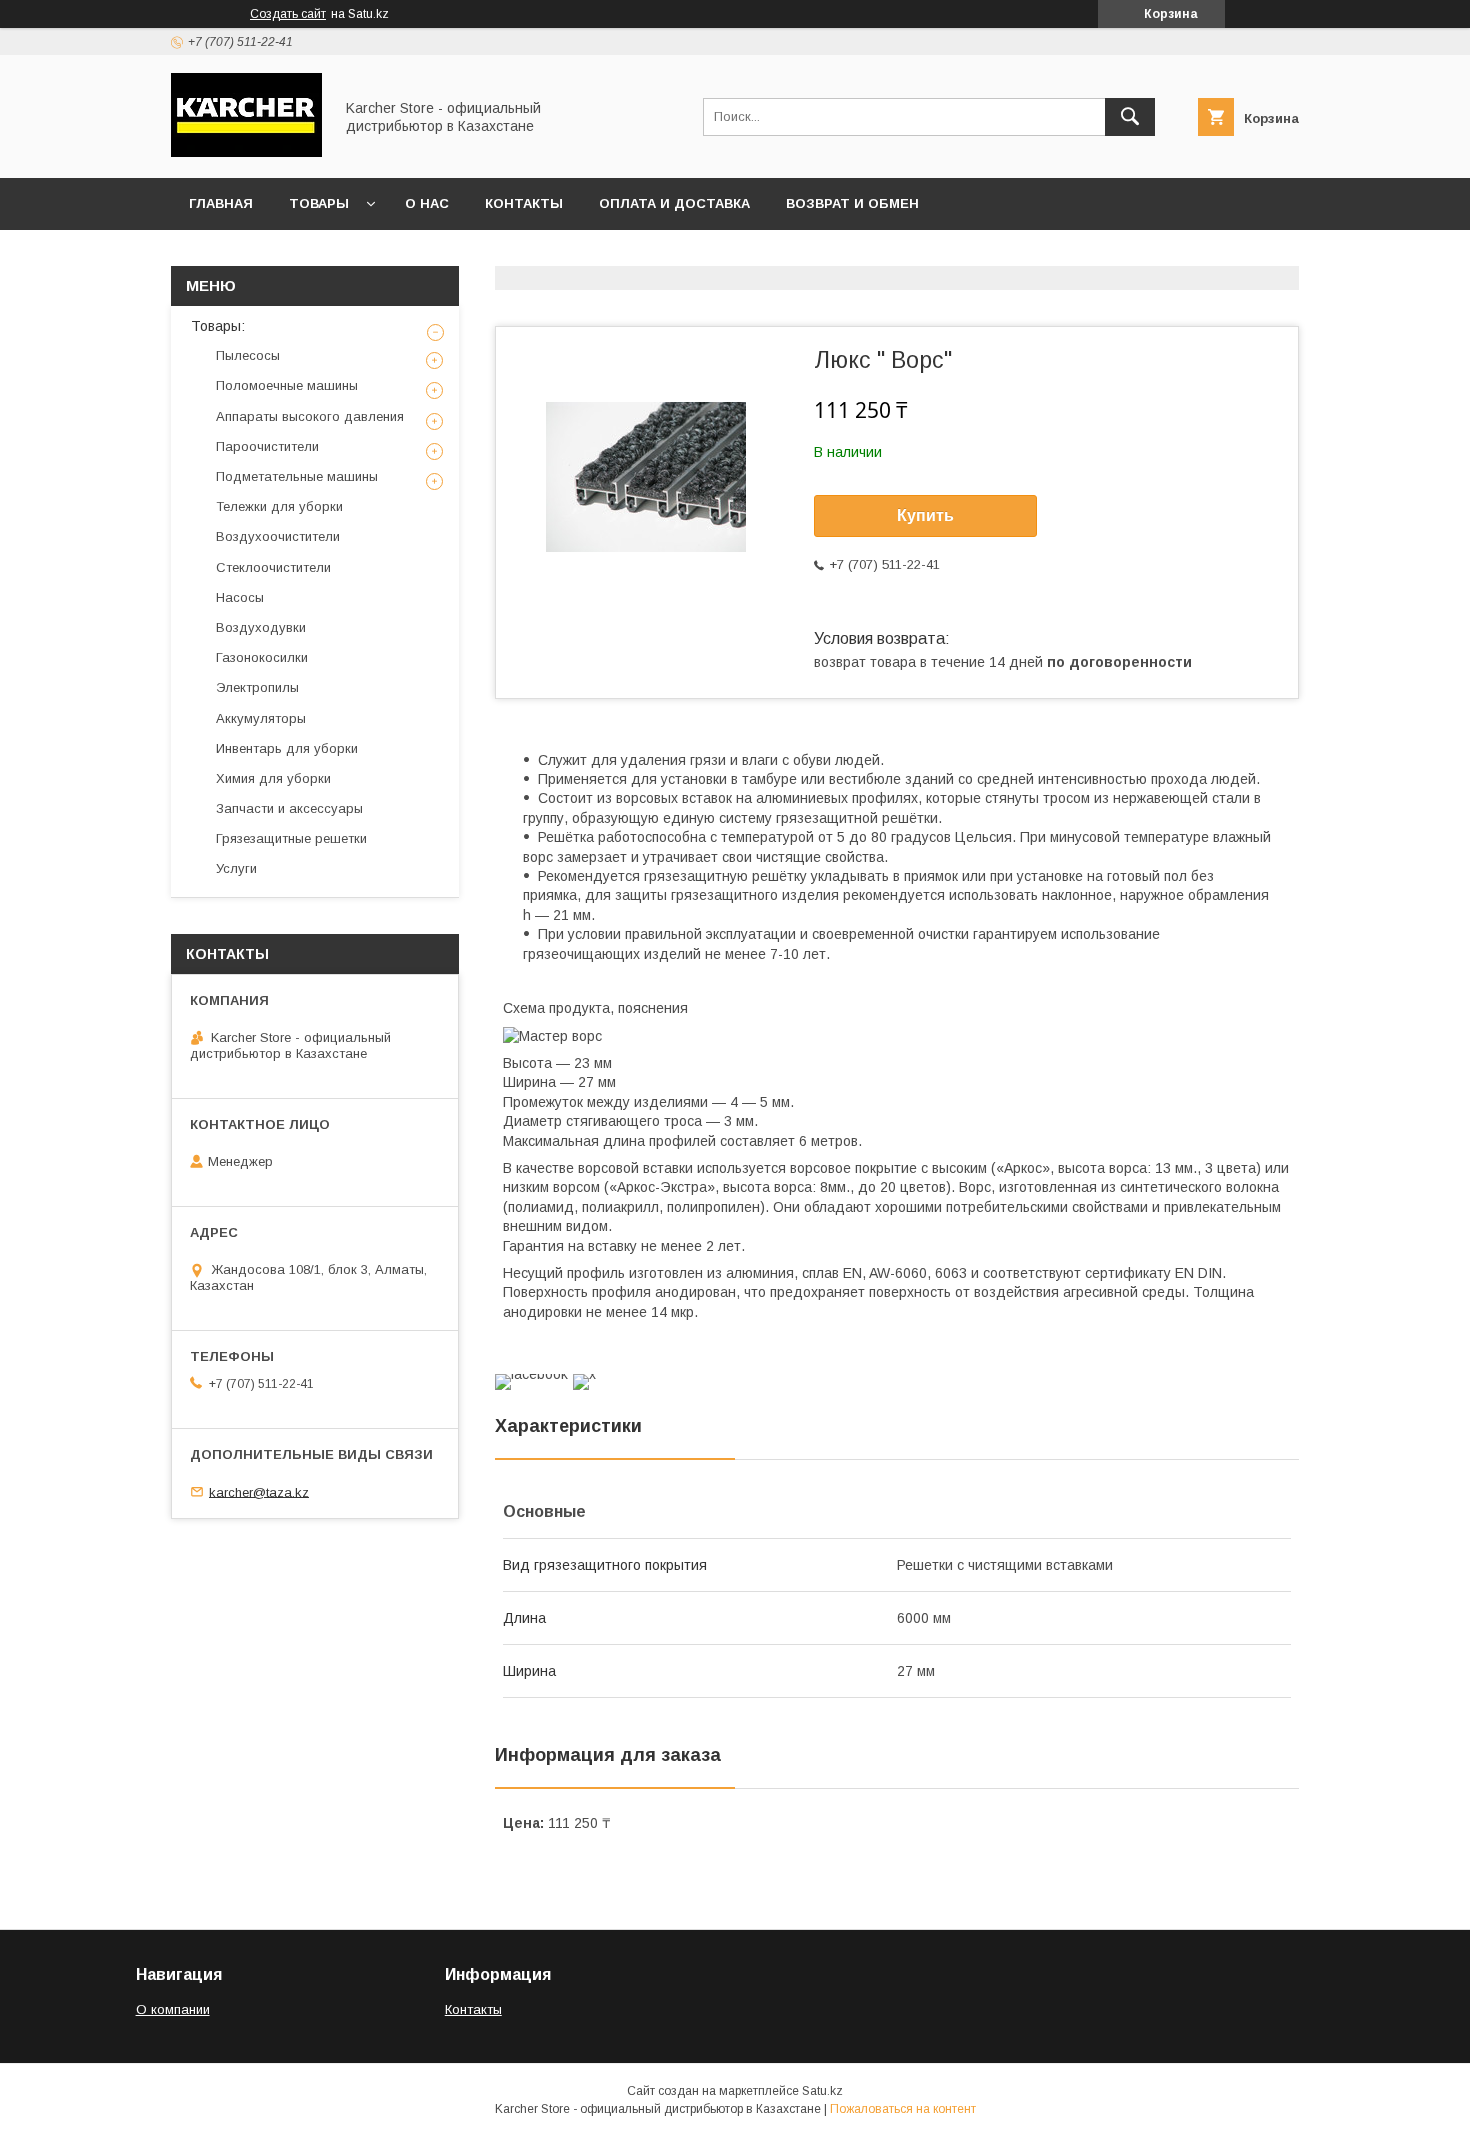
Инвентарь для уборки (287, 748)
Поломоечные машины (287, 385)
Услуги (236, 868)
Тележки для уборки (279, 506)
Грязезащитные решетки (291, 838)
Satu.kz (822, 2091)
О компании (173, 2009)
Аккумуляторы (261, 718)
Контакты (524, 203)
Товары (319, 203)
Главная (221, 203)
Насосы (240, 597)
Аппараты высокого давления (310, 416)
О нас (427, 203)
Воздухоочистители (278, 536)
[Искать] (1130, 117)
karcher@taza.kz (259, 1491)
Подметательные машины (297, 476)
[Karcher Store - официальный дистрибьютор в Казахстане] (246, 152)
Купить (925, 515)
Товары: (218, 326)
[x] (584, 1374)
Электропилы (257, 687)
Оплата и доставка (674, 203)
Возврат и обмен (852, 203)
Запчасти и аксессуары (289, 808)
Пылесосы (248, 355)
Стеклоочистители (273, 567)
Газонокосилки (262, 657)
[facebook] (531, 1374)
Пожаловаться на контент (903, 2109)
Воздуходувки (261, 627)
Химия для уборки (273, 778)
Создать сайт (288, 14)
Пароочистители (267, 446)
